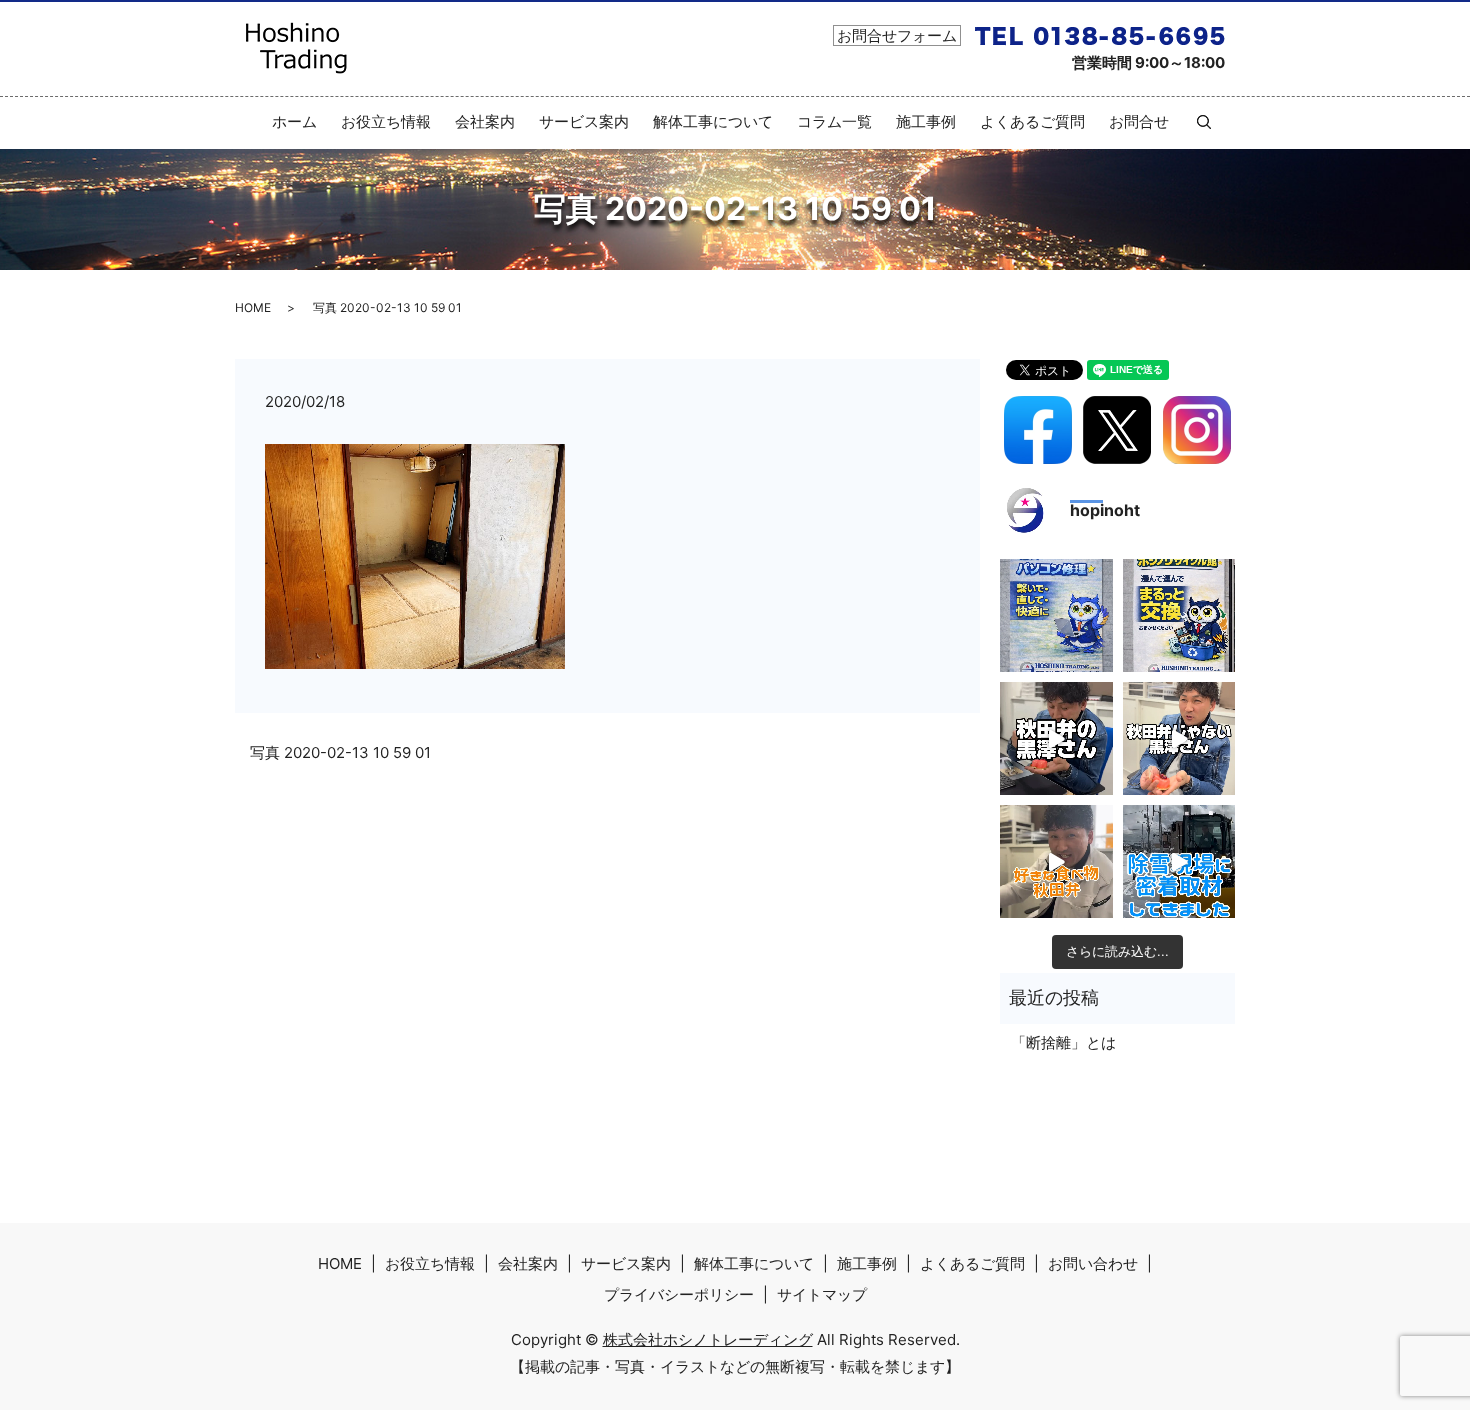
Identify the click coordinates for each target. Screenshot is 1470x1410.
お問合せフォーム (897, 35)
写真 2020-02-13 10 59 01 (340, 752)
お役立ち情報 (386, 121)
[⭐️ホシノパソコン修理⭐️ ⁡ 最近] (1056, 615)
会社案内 (485, 121)
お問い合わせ (1093, 1263)
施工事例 (926, 121)
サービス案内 (584, 121)
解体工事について (713, 121)
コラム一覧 (834, 121)
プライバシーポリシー (679, 1294)
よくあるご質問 (1032, 121)
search (1196, 122)
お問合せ (1139, 121)
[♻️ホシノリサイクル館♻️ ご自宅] (1179, 615)
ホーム (294, 121)
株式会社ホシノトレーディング (708, 1339)
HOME (253, 307)
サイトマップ (822, 1294)
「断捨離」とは (1063, 1042)
